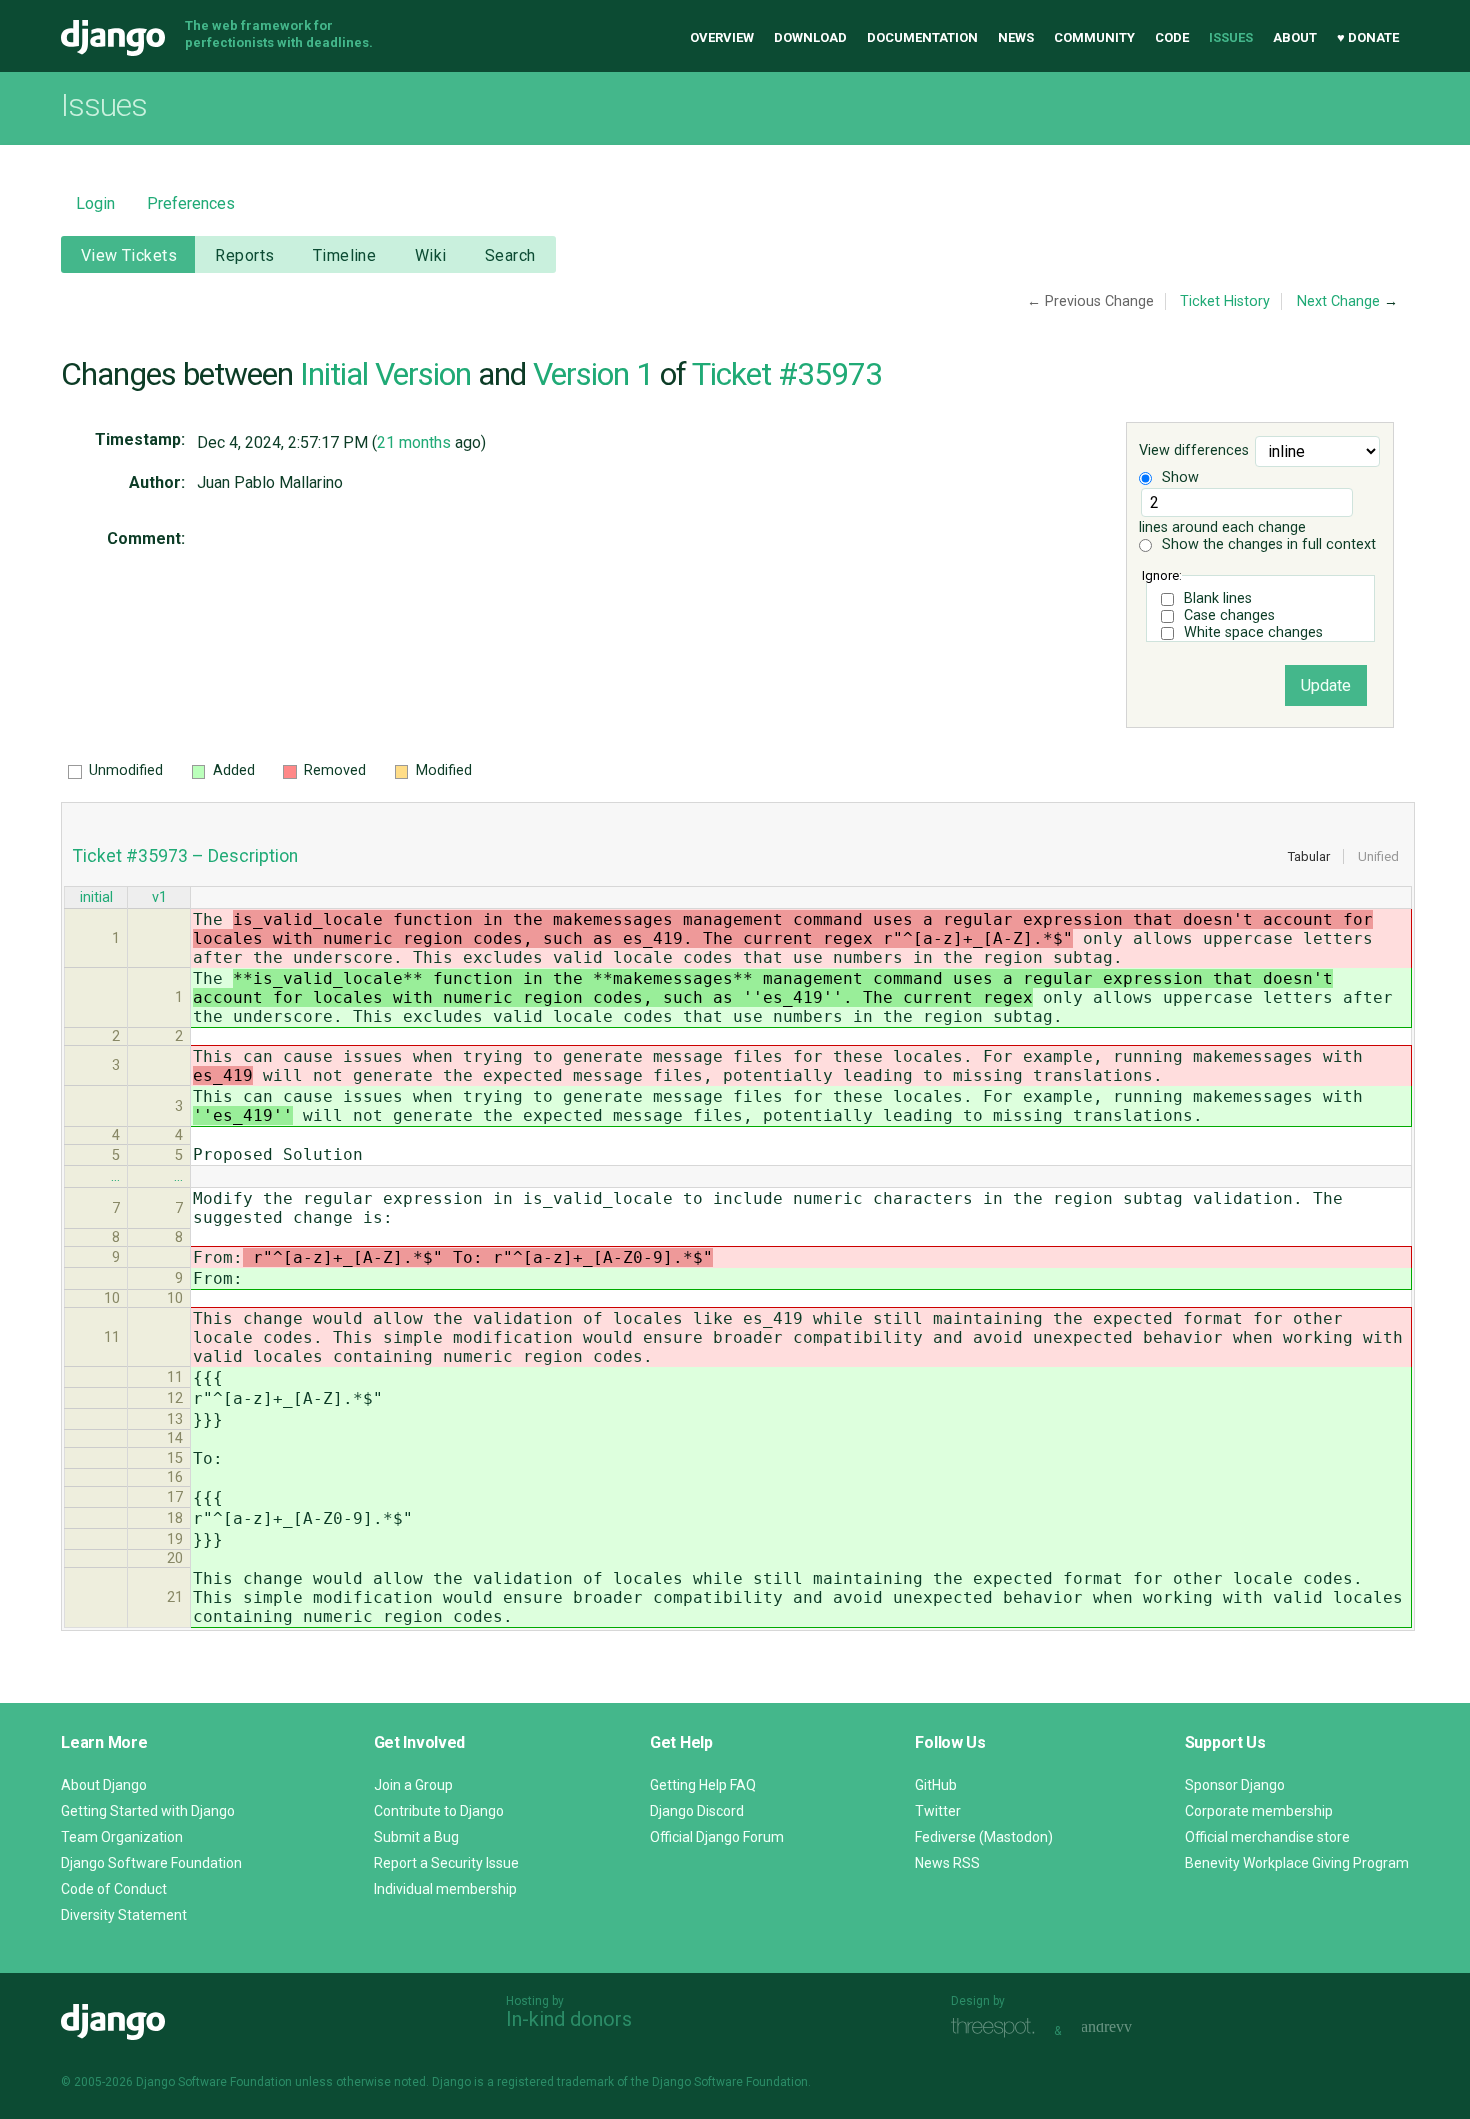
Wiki (431, 255)
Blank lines (1218, 598)
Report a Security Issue (446, 1863)
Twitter (938, 1811)
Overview (722, 37)
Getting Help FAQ (703, 1785)
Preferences (191, 203)
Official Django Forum (717, 1837)
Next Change (1338, 301)
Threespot (998, 2028)
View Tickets (129, 255)
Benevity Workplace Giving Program (1297, 1863)
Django (113, 38)
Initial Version (385, 374)
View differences (1194, 451)
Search (510, 255)
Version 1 (593, 374)
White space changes (1253, 632)
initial (96, 897)
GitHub (936, 1785)
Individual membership (445, 1889)
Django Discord (697, 1811)
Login (95, 203)
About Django (104, 1785)
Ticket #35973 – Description (185, 856)
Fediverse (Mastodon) (984, 1837)
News (1016, 37)
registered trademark (555, 2082)
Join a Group (413, 1785)
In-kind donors (569, 2019)
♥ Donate (1368, 37)
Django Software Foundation (151, 1863)
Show (1178, 477)
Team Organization (122, 1837)
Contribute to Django (439, 1811)
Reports (244, 255)
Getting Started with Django (148, 1811)
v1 (159, 897)
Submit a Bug (416, 1837)
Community (1094, 37)
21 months (414, 442)
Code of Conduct (114, 1889)
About (1295, 37)
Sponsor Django (1235, 1785)
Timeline (344, 255)
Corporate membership (1259, 1811)
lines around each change (1222, 527)
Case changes (1229, 615)
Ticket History (1225, 301)
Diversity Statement (124, 1915)
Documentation (922, 37)
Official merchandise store (1267, 1837)
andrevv (1129, 2028)
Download (810, 37)
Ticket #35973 (787, 374)
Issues (1231, 37)
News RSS (947, 1863)
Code (1172, 37)
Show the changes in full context (1267, 544)
